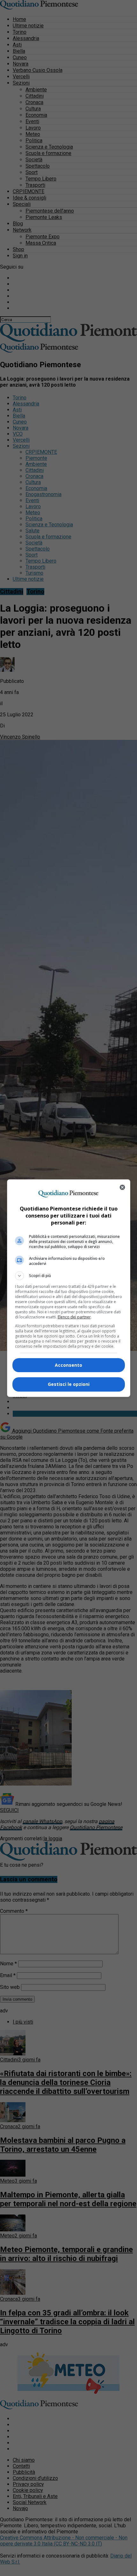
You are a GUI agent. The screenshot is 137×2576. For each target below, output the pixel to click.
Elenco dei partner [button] (74, 1317)
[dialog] (69, 1288)
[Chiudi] (122, 1187)
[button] (69, 1276)
